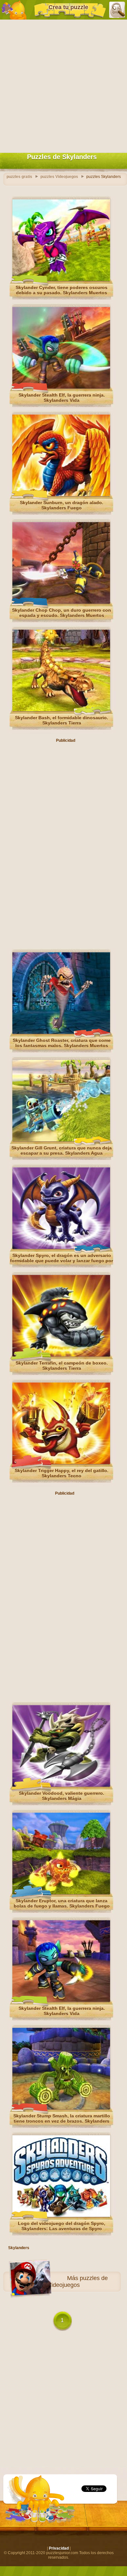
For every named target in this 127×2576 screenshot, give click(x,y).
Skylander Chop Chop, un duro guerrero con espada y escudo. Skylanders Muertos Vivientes (62, 615)
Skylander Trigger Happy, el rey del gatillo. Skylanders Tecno (62, 1473)
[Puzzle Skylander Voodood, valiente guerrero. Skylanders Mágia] (61, 1785)
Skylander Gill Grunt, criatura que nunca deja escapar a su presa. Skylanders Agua (62, 1150)
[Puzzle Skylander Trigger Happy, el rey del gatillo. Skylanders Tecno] (61, 1463)
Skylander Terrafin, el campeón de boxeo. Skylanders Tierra (62, 1366)
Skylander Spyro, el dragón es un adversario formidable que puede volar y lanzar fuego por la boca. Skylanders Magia (62, 1261)
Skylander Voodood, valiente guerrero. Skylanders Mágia (62, 1796)
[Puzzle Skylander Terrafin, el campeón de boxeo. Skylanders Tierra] (61, 1355)
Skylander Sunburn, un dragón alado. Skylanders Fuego (62, 505)
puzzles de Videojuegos (78, 2282)
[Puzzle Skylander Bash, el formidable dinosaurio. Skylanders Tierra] (61, 710)
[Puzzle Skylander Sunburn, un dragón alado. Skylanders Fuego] (61, 495)
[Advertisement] (63, 85)
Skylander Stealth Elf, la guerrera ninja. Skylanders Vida (62, 398)
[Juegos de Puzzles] (14, 10)
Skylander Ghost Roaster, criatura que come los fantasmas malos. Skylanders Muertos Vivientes (62, 1046)
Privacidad (59, 2548)
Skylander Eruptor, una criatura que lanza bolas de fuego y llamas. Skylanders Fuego (62, 1903)
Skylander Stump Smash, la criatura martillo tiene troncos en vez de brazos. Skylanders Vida (62, 2121)
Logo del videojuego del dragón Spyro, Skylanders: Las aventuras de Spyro (62, 2226)
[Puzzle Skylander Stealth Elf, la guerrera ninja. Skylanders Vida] (61, 387)
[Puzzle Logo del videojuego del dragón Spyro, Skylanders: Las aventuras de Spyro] (61, 2216)
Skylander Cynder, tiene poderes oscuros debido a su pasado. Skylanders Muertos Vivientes (62, 293)
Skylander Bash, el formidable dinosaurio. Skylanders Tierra (62, 720)
